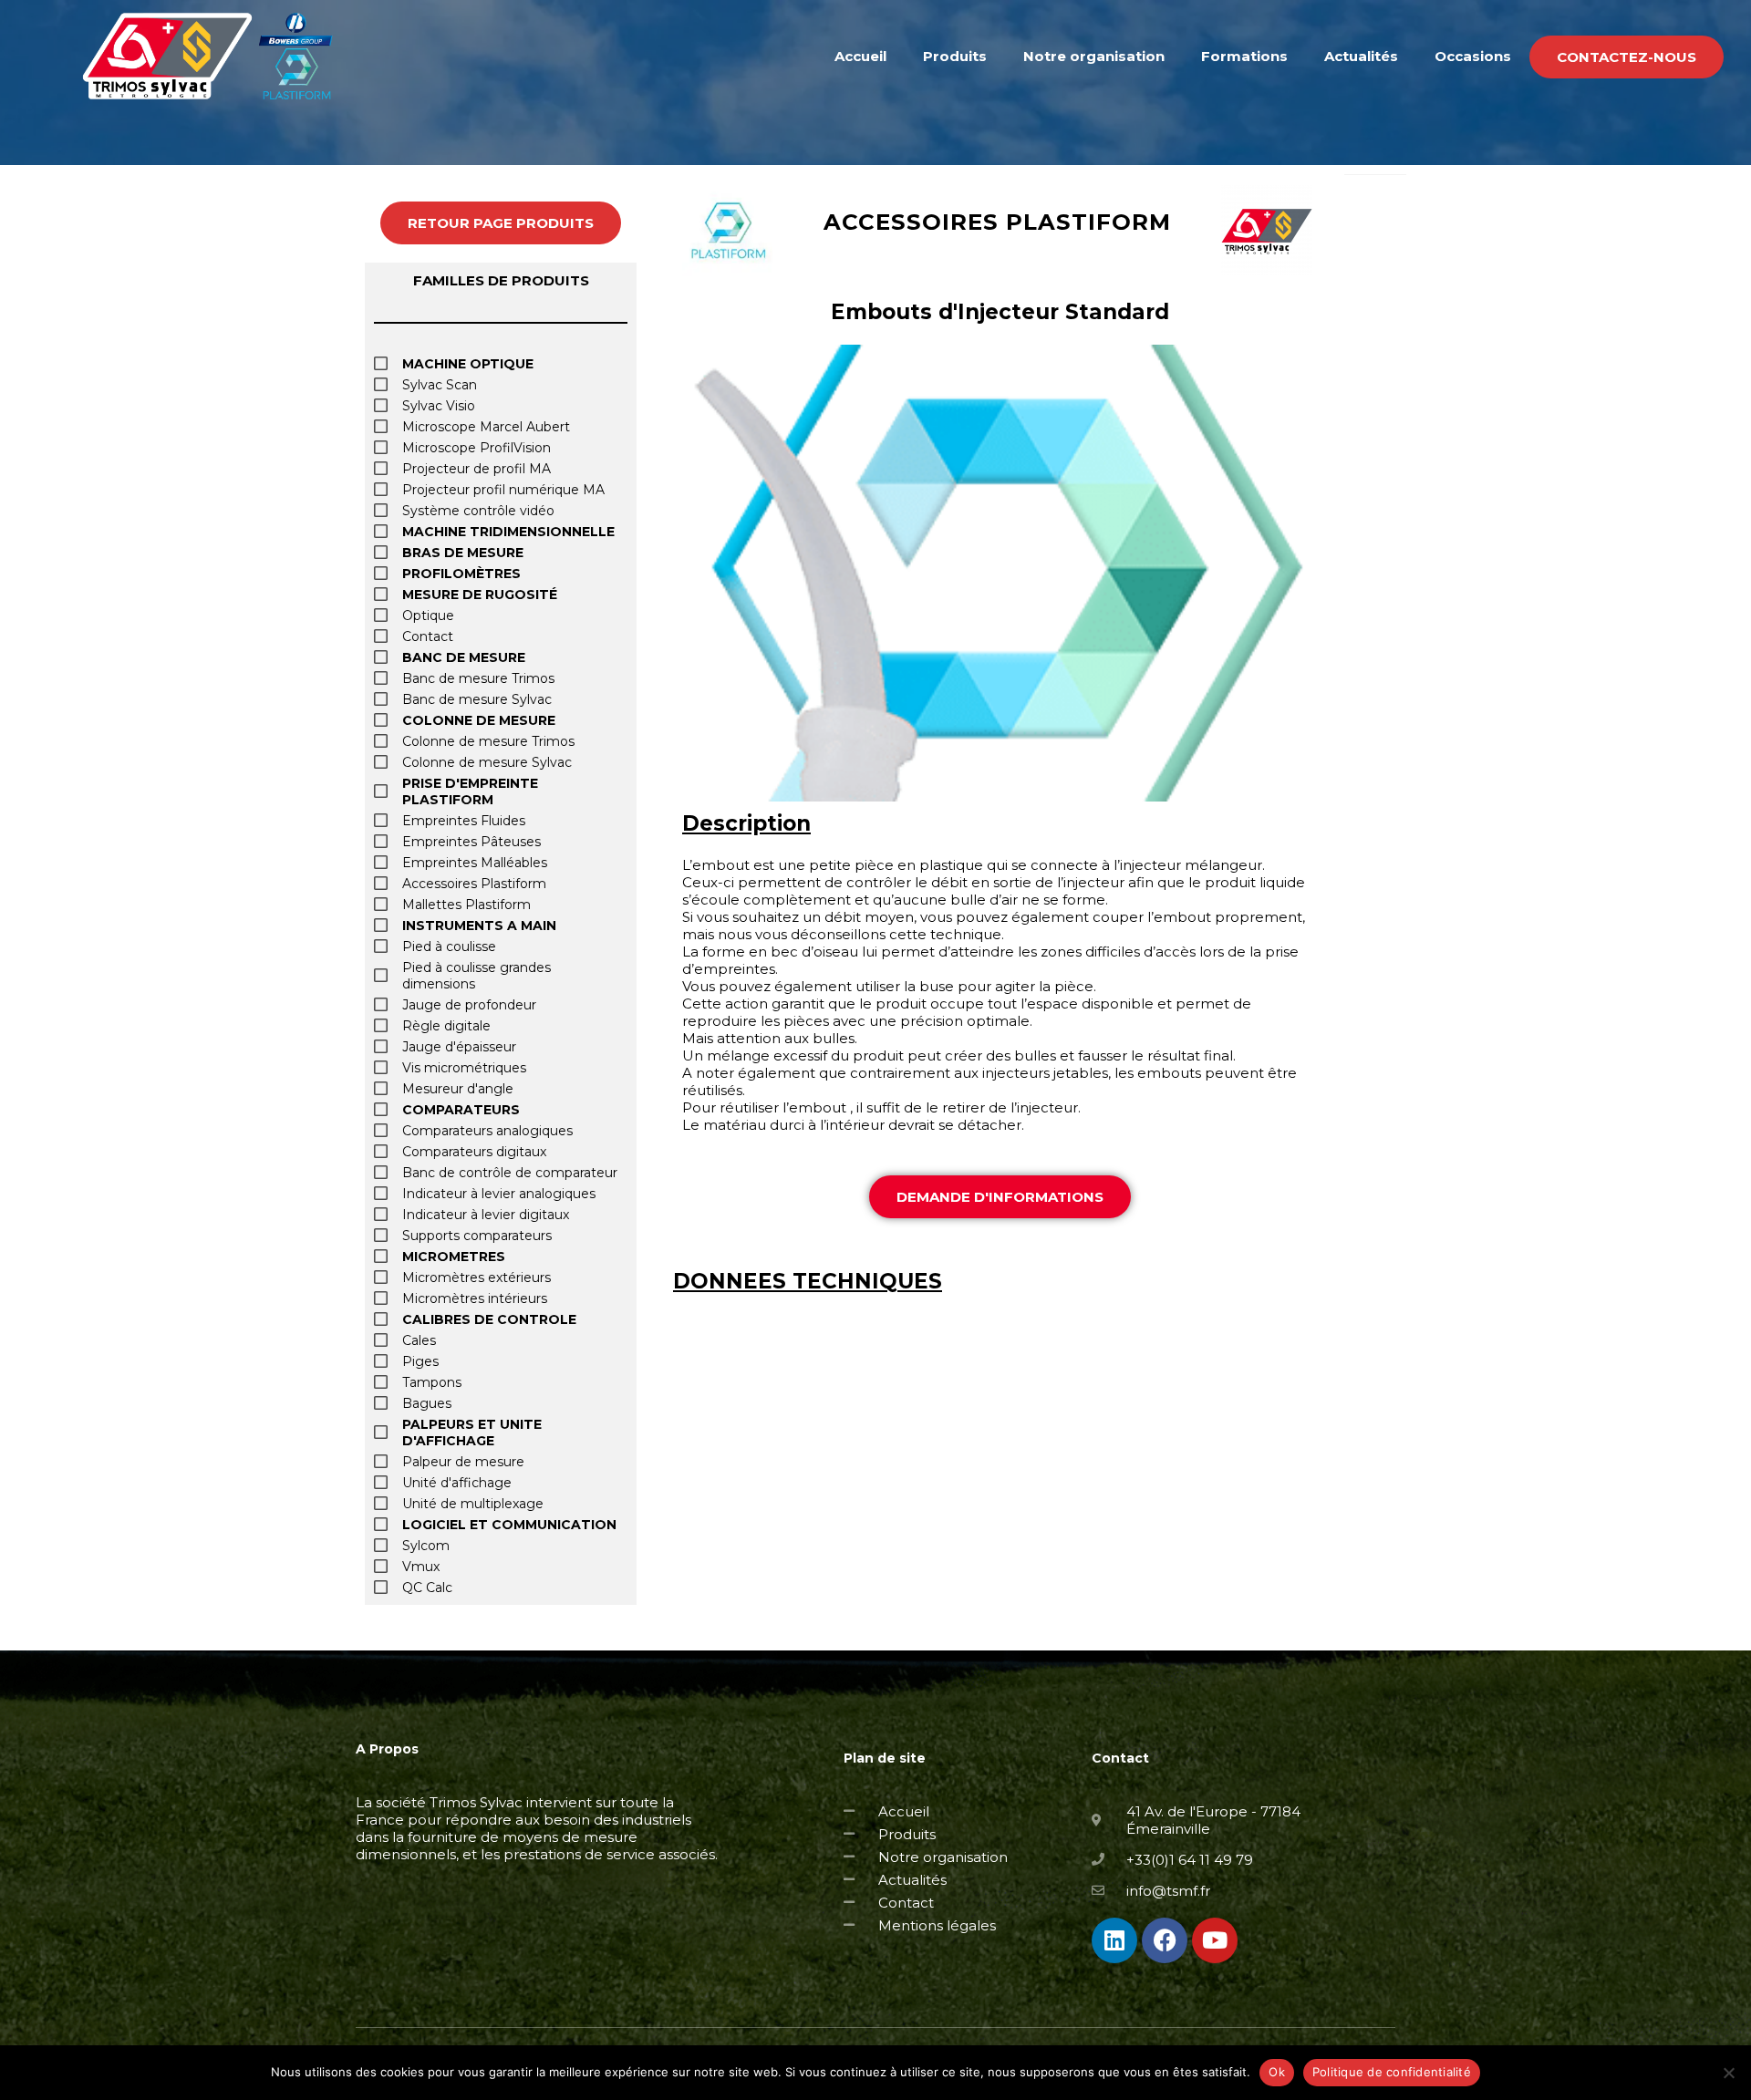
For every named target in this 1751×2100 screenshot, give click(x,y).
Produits (955, 56)
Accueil (860, 56)
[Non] (1728, 2073)
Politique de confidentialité (1392, 2072)
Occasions (1473, 56)
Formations (1244, 56)
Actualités (1361, 56)
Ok (1277, 2072)
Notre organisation (1094, 56)
